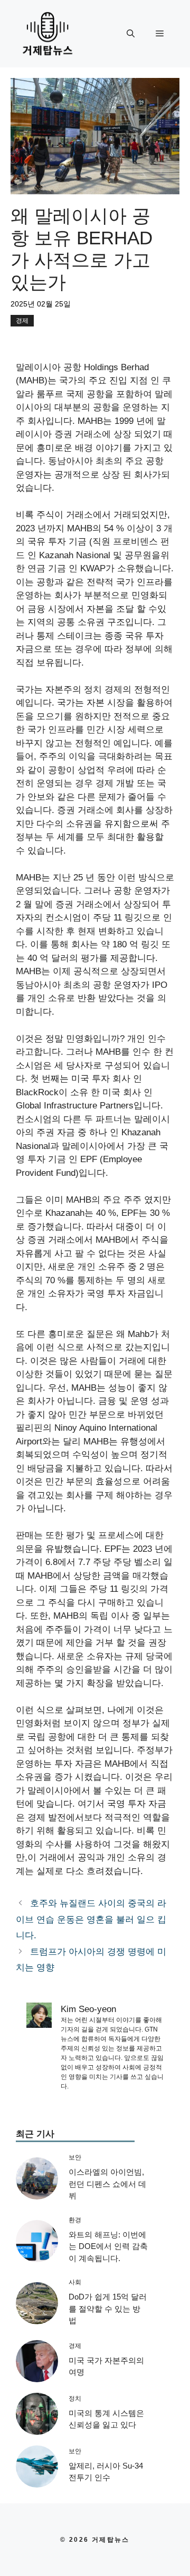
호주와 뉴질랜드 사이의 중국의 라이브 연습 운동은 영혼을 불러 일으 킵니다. (91, 1919)
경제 (22, 321)
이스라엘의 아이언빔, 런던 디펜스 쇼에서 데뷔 (107, 2184)
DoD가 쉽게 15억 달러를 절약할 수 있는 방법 (108, 2309)
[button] (131, 34)
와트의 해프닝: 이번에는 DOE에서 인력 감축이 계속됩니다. (108, 2246)
